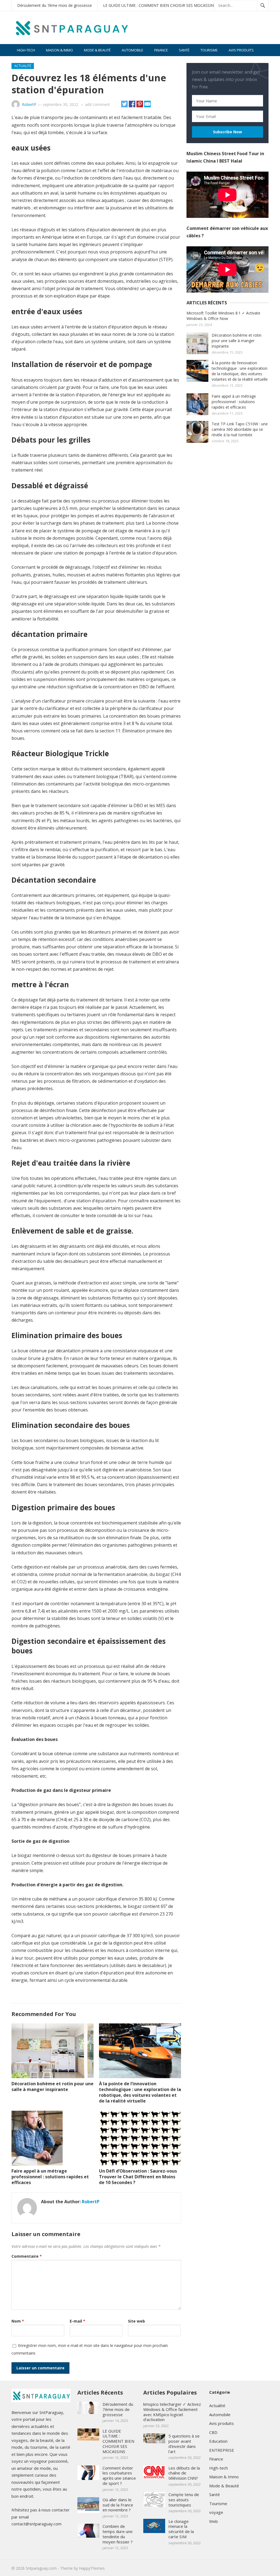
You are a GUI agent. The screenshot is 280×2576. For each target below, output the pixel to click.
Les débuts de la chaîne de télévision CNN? (184, 2473)
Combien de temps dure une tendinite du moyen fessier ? (118, 2534)
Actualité (23, 66)
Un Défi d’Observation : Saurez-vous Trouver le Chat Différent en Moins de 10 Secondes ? (138, 2177)
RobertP (29, 104)
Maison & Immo (59, 50)
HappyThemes (92, 2568)
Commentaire (27, 2256)
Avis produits (241, 50)
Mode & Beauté (97, 50)
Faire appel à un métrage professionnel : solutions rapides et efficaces (50, 2177)
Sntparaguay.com (41, 2568)
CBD (213, 2432)
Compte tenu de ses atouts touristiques (184, 2500)
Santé (184, 50)
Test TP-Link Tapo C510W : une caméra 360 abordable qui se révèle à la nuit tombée (240, 429)
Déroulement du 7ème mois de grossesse (55, 5)
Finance (161, 50)
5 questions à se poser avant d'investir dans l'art (184, 2444)
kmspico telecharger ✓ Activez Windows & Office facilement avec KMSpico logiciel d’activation (172, 2412)
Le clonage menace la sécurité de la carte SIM (181, 2529)
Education (218, 2441)
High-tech (26, 50)
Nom (18, 2321)
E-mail (78, 2321)
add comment (97, 104)
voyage (216, 2512)
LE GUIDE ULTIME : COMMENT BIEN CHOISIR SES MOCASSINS (160, 5)
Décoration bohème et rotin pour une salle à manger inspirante (52, 2086)
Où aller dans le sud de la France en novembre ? (118, 2505)
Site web (136, 2321)
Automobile (132, 50)
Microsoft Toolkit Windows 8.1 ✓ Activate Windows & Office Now (223, 316)
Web (214, 2521)
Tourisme (209, 50)
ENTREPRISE (222, 2450)
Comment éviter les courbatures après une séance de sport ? (119, 2476)
